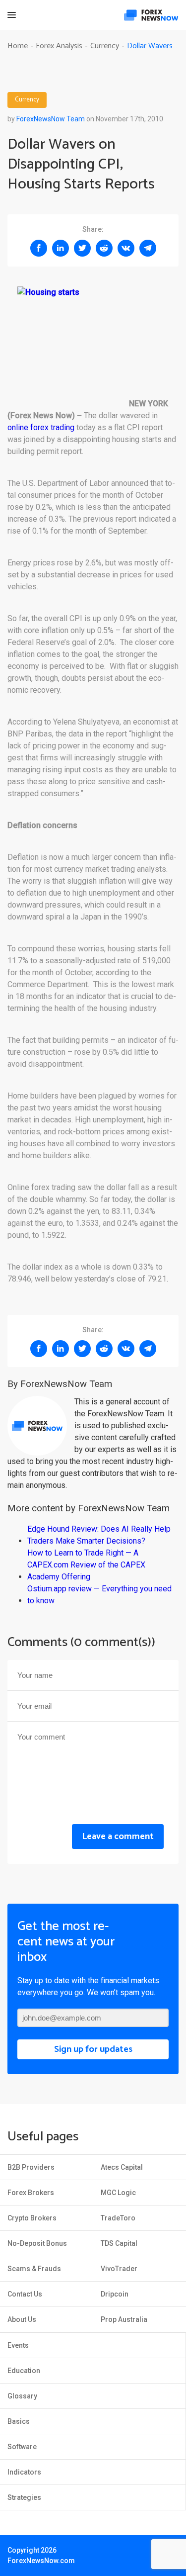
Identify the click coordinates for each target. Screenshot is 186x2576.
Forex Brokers (31, 2193)
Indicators (24, 2472)
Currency (27, 100)
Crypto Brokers (32, 2218)
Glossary (22, 2396)
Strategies (24, 2497)
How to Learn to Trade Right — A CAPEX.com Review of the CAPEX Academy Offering (86, 1565)
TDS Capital (119, 2243)
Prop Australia (124, 2319)
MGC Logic (118, 2193)
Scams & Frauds (34, 2269)
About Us (22, 2319)
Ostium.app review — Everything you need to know (99, 1595)
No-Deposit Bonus (37, 2243)
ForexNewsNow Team (51, 119)
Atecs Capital (122, 2167)
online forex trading (41, 427)
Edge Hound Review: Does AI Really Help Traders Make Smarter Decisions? (99, 1535)
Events (18, 2345)
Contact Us (25, 2294)
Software (22, 2447)
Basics (19, 2421)
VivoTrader (119, 2269)
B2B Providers (31, 2167)
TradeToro (118, 2218)
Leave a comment (118, 1837)
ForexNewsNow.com (41, 2561)
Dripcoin (115, 2294)
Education (24, 2371)
